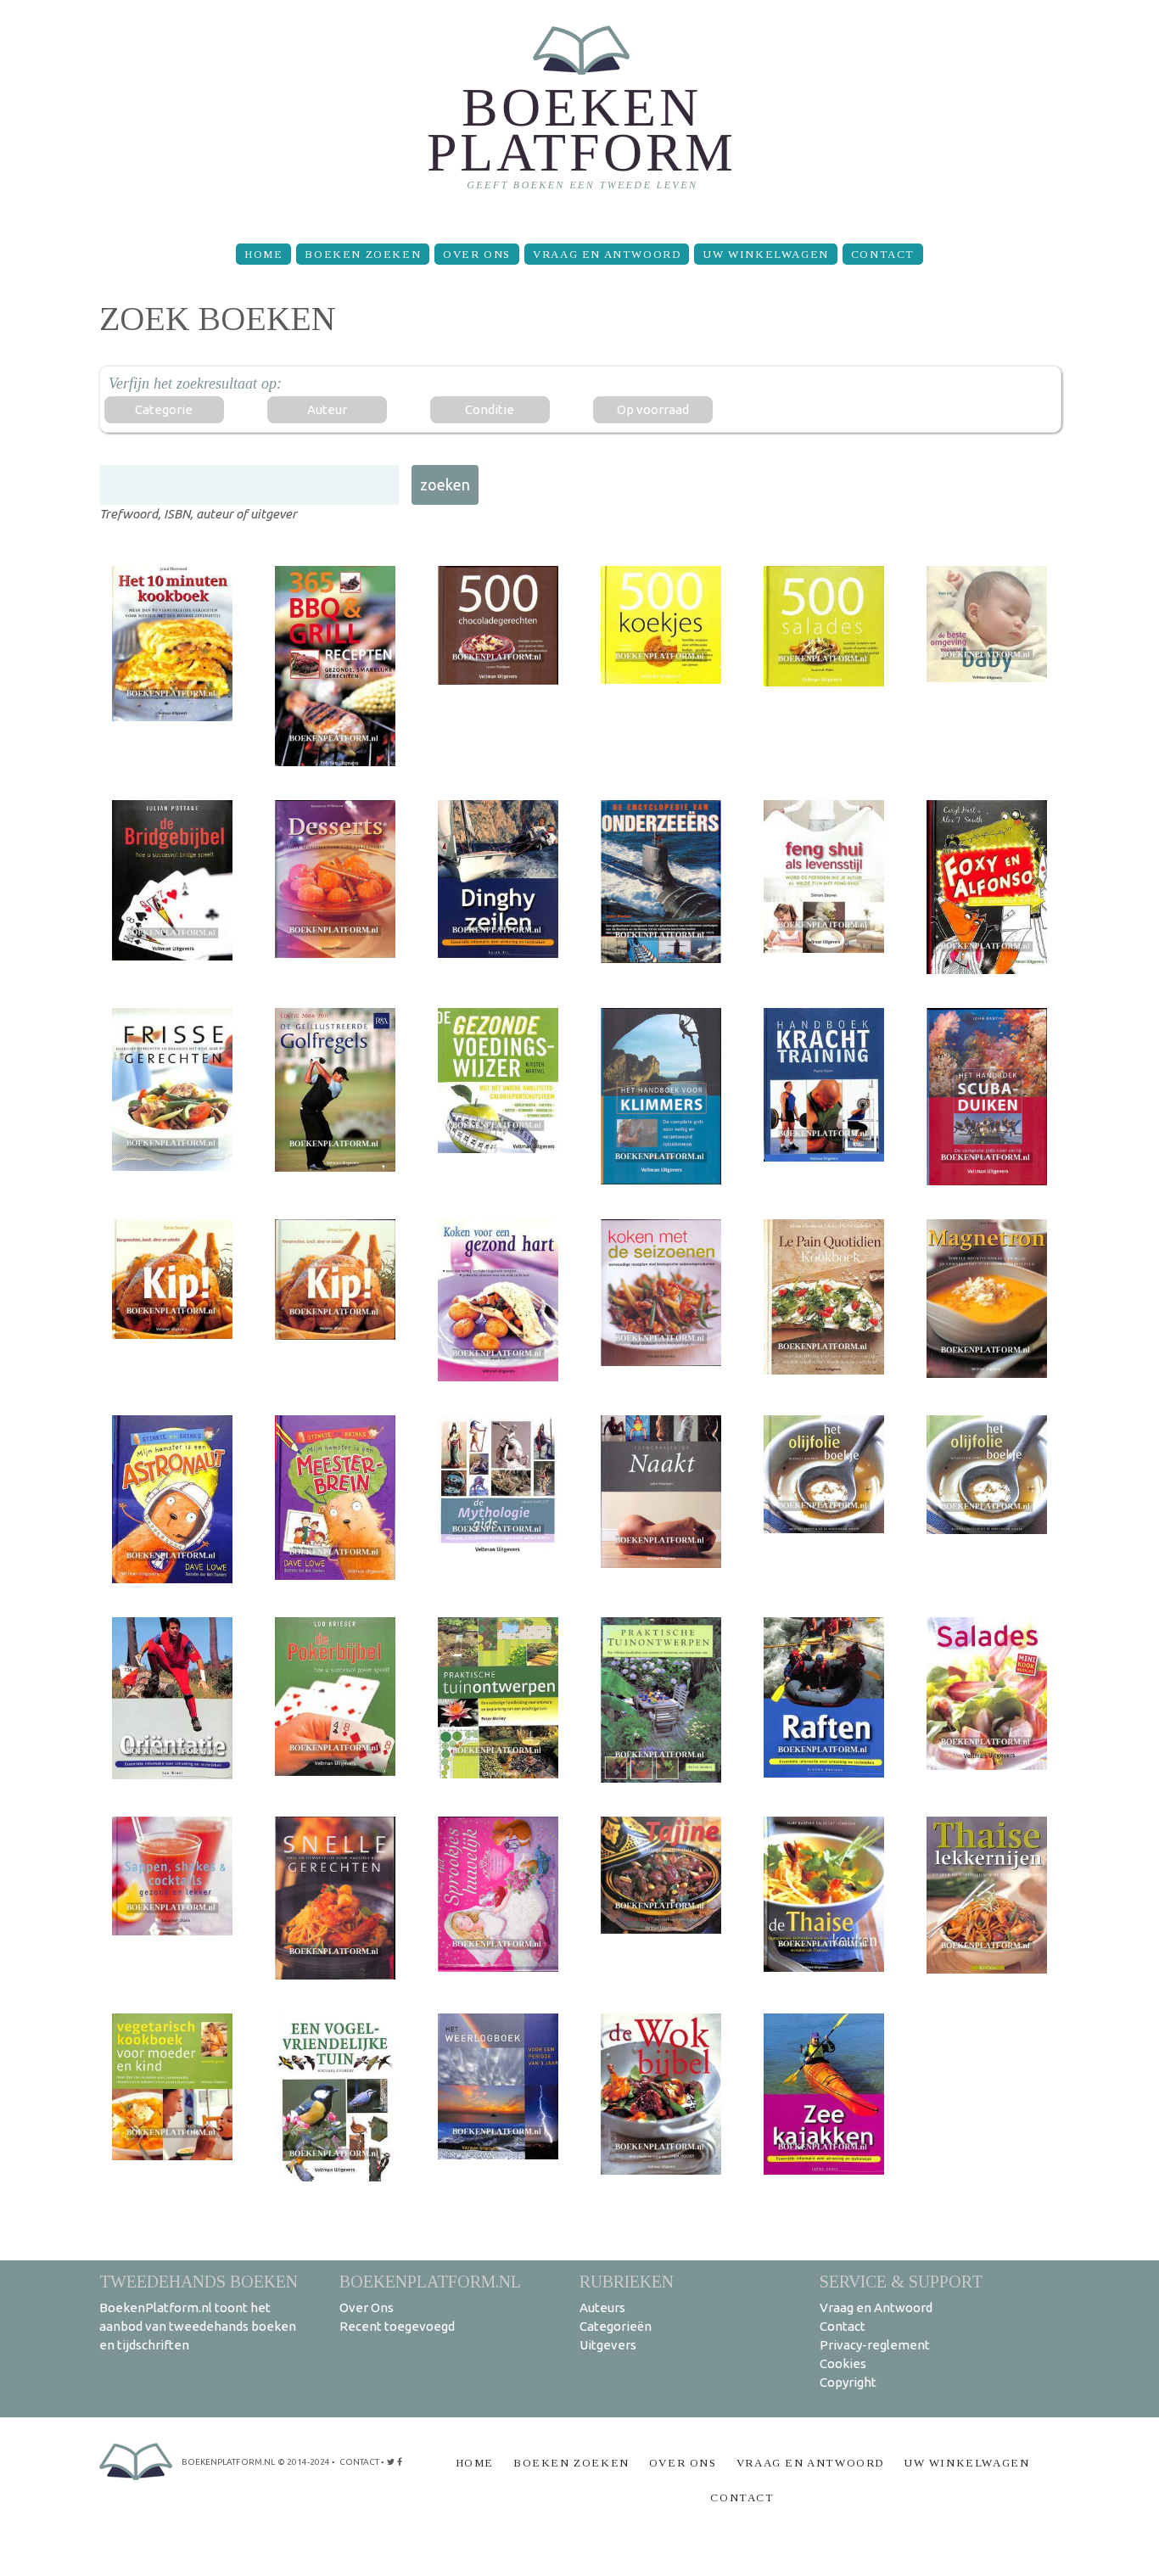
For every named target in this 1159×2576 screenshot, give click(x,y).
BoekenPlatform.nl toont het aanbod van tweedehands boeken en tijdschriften (198, 2326)
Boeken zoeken (363, 254)
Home (263, 254)
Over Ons (477, 254)
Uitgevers (608, 2345)
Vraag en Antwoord (607, 254)
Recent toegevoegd (397, 2326)
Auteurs (602, 2307)
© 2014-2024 (304, 2462)
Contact (883, 254)
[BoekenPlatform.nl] (580, 115)
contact (359, 2462)
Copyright (848, 2382)
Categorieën (616, 2326)
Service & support (901, 2281)
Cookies (843, 2363)
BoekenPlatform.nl (430, 2281)
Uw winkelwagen (765, 254)
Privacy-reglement (875, 2345)
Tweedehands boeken (199, 2281)
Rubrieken (627, 2281)
